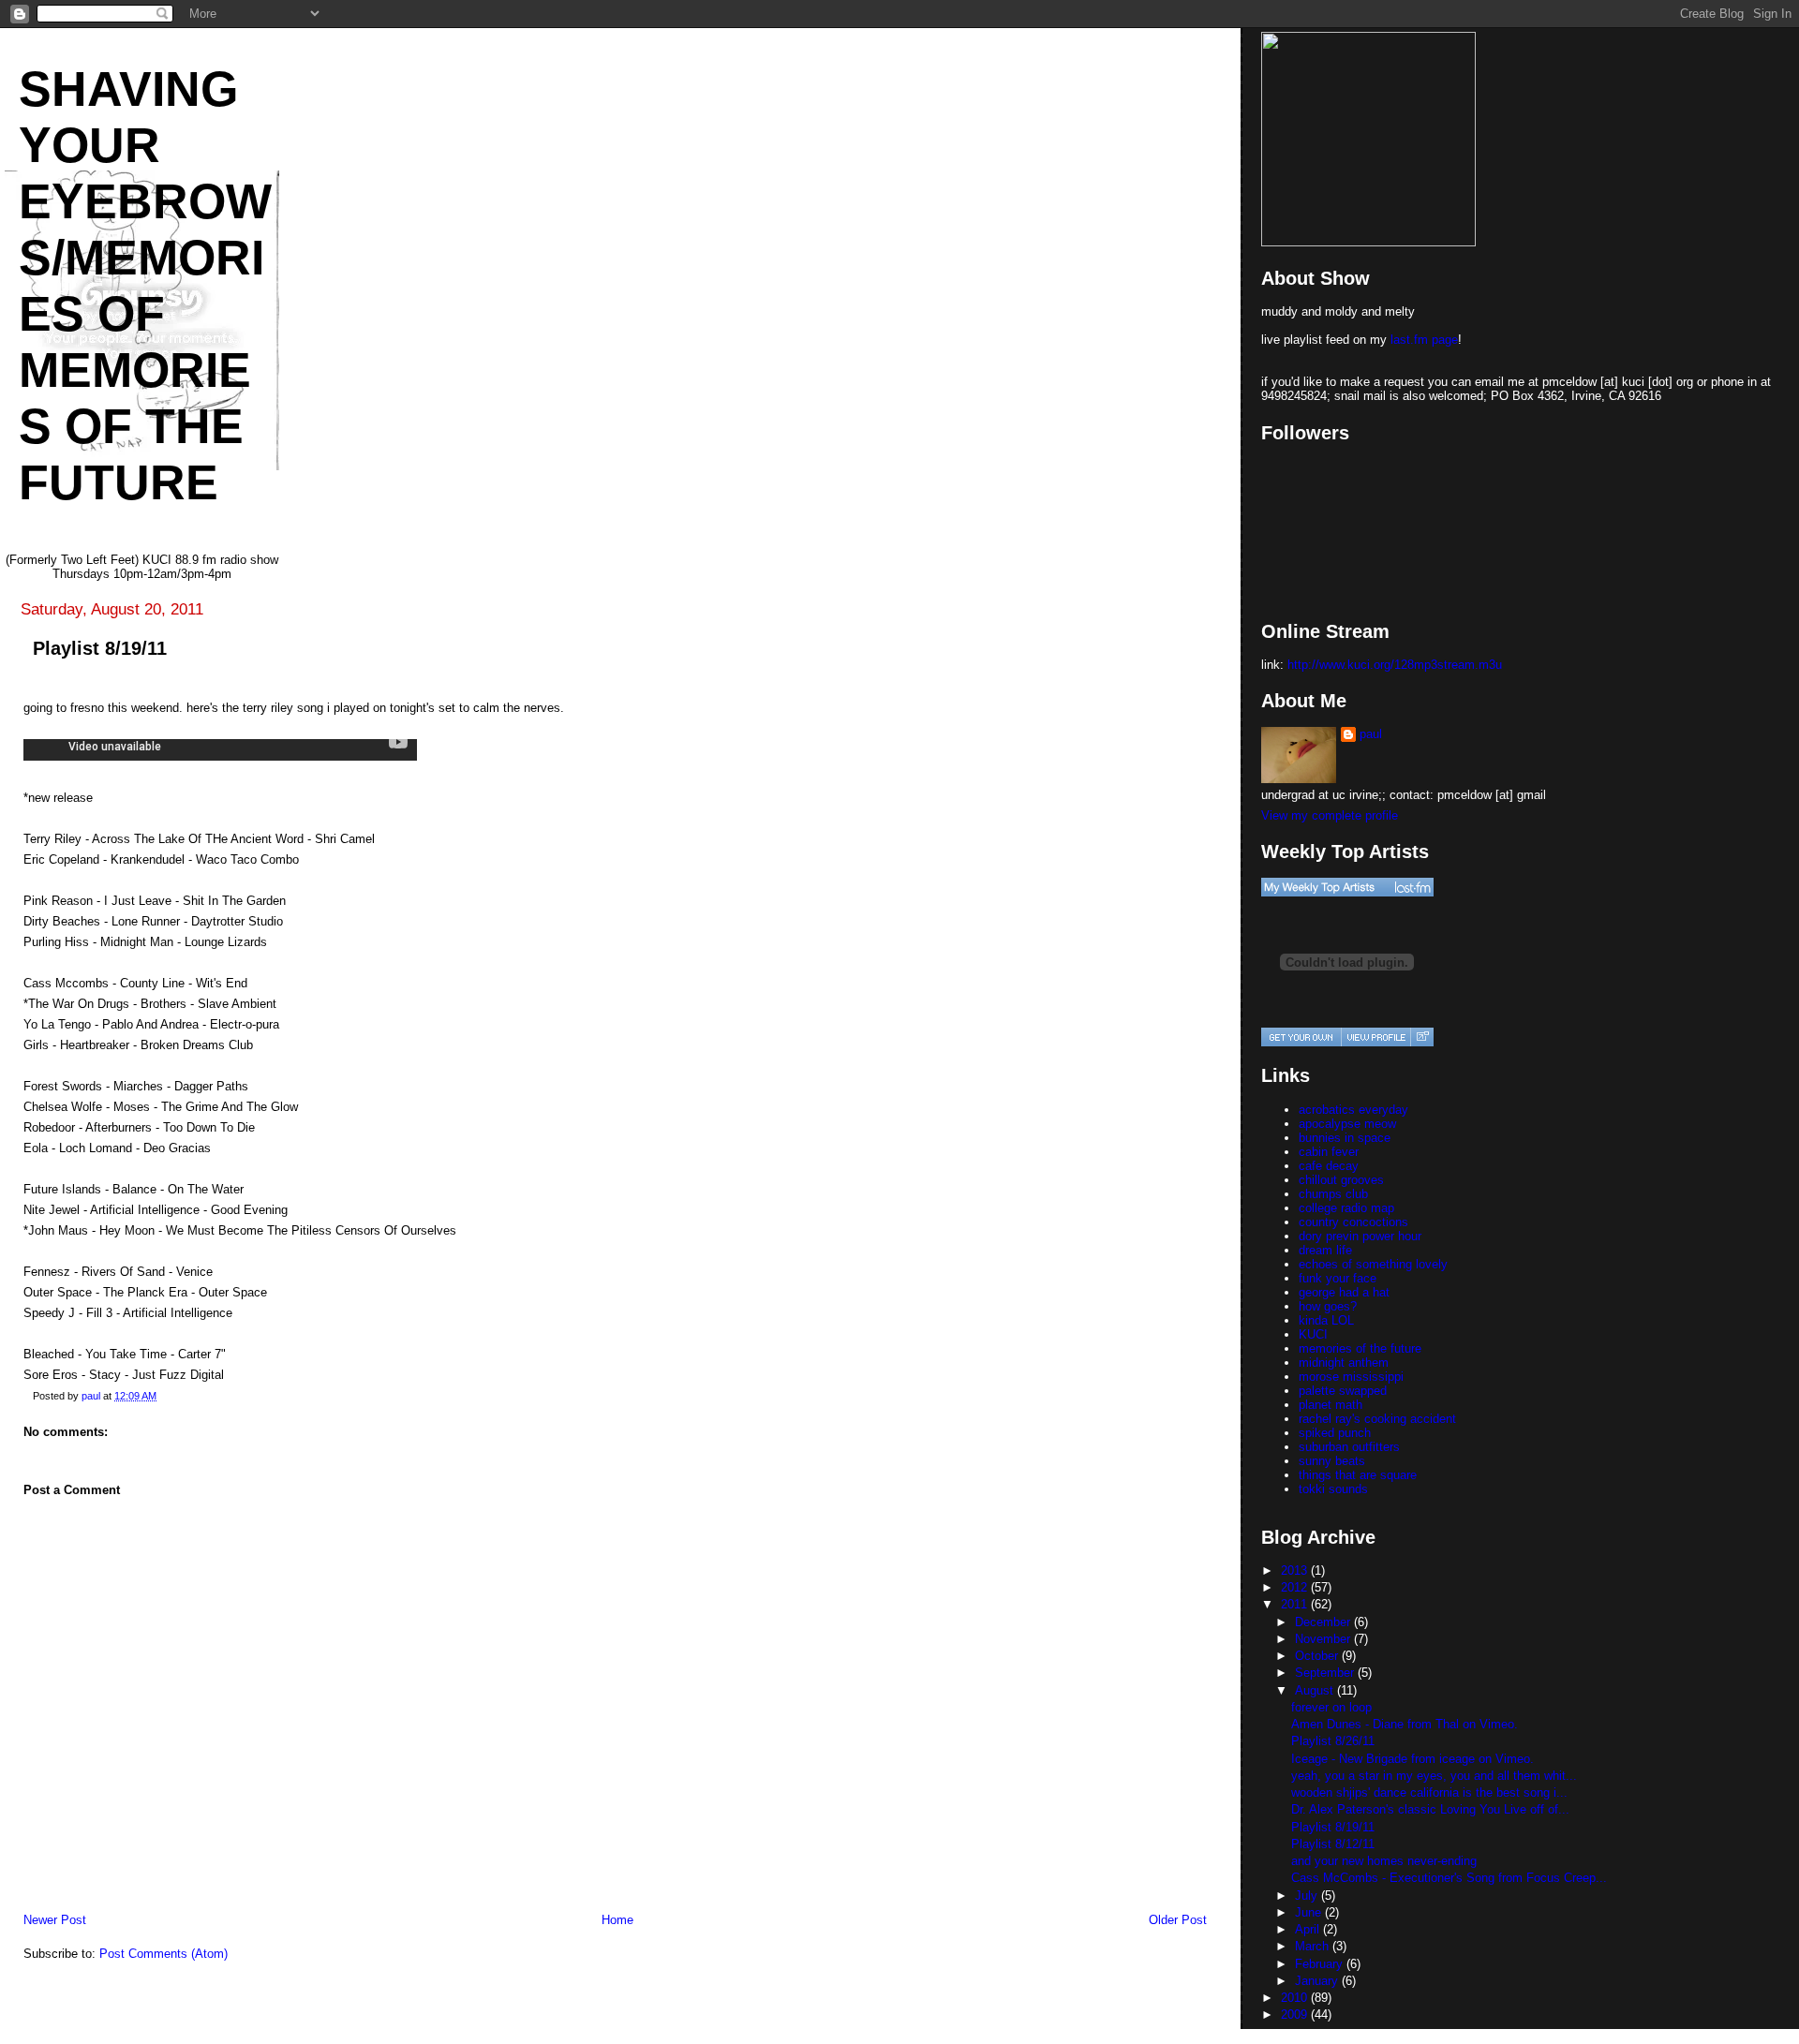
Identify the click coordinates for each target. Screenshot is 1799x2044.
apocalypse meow (1347, 1124)
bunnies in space (1345, 1138)
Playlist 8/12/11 (1333, 1844)
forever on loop (1331, 1707)
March (1314, 1946)
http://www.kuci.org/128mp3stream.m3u (1395, 665)
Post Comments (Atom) (164, 1954)
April (1309, 1929)
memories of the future (1360, 1348)
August (1316, 1690)
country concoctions (1353, 1222)
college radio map (1346, 1208)
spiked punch (1335, 1433)
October (1318, 1656)
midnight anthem (1344, 1363)
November (1324, 1639)
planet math (1331, 1405)
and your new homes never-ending (1384, 1861)
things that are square (1358, 1475)
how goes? (1328, 1306)
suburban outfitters (1349, 1447)
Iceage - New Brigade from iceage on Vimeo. (1412, 1759)
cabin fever (1329, 1152)
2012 (1296, 1587)
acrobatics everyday (1353, 1110)
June (1310, 1912)
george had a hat (1344, 1292)
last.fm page (1424, 340)
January (1318, 1981)
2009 (1296, 2014)
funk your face (1338, 1278)
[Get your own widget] (1301, 1037)
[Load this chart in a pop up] (1422, 1037)
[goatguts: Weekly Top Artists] (1347, 887)
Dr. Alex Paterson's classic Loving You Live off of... (1430, 1809)
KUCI (1313, 1334)
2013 (1296, 1570)
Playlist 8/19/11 (1333, 1827)
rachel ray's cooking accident (1377, 1419)
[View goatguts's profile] (1375, 1037)
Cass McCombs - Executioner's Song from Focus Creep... (1449, 1878)
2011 (1296, 1604)
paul (1371, 734)
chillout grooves (1341, 1180)
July (1308, 1896)
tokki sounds (1333, 1489)
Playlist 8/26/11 (1333, 1741)
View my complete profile (1330, 815)
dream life (1325, 1250)
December (1324, 1622)
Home (617, 1920)
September (1326, 1673)
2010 (1296, 1998)
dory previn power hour (1360, 1236)
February (1321, 1964)
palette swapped (1343, 1391)
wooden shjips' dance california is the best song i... (1429, 1792)
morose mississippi (1351, 1377)
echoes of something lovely (1373, 1264)
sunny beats (1332, 1461)
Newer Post (55, 1920)
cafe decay (1329, 1166)
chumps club (1333, 1194)
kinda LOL (1326, 1320)
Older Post (1178, 1920)
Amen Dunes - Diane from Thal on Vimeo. (1405, 1724)
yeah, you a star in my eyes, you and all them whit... (1434, 1776)
